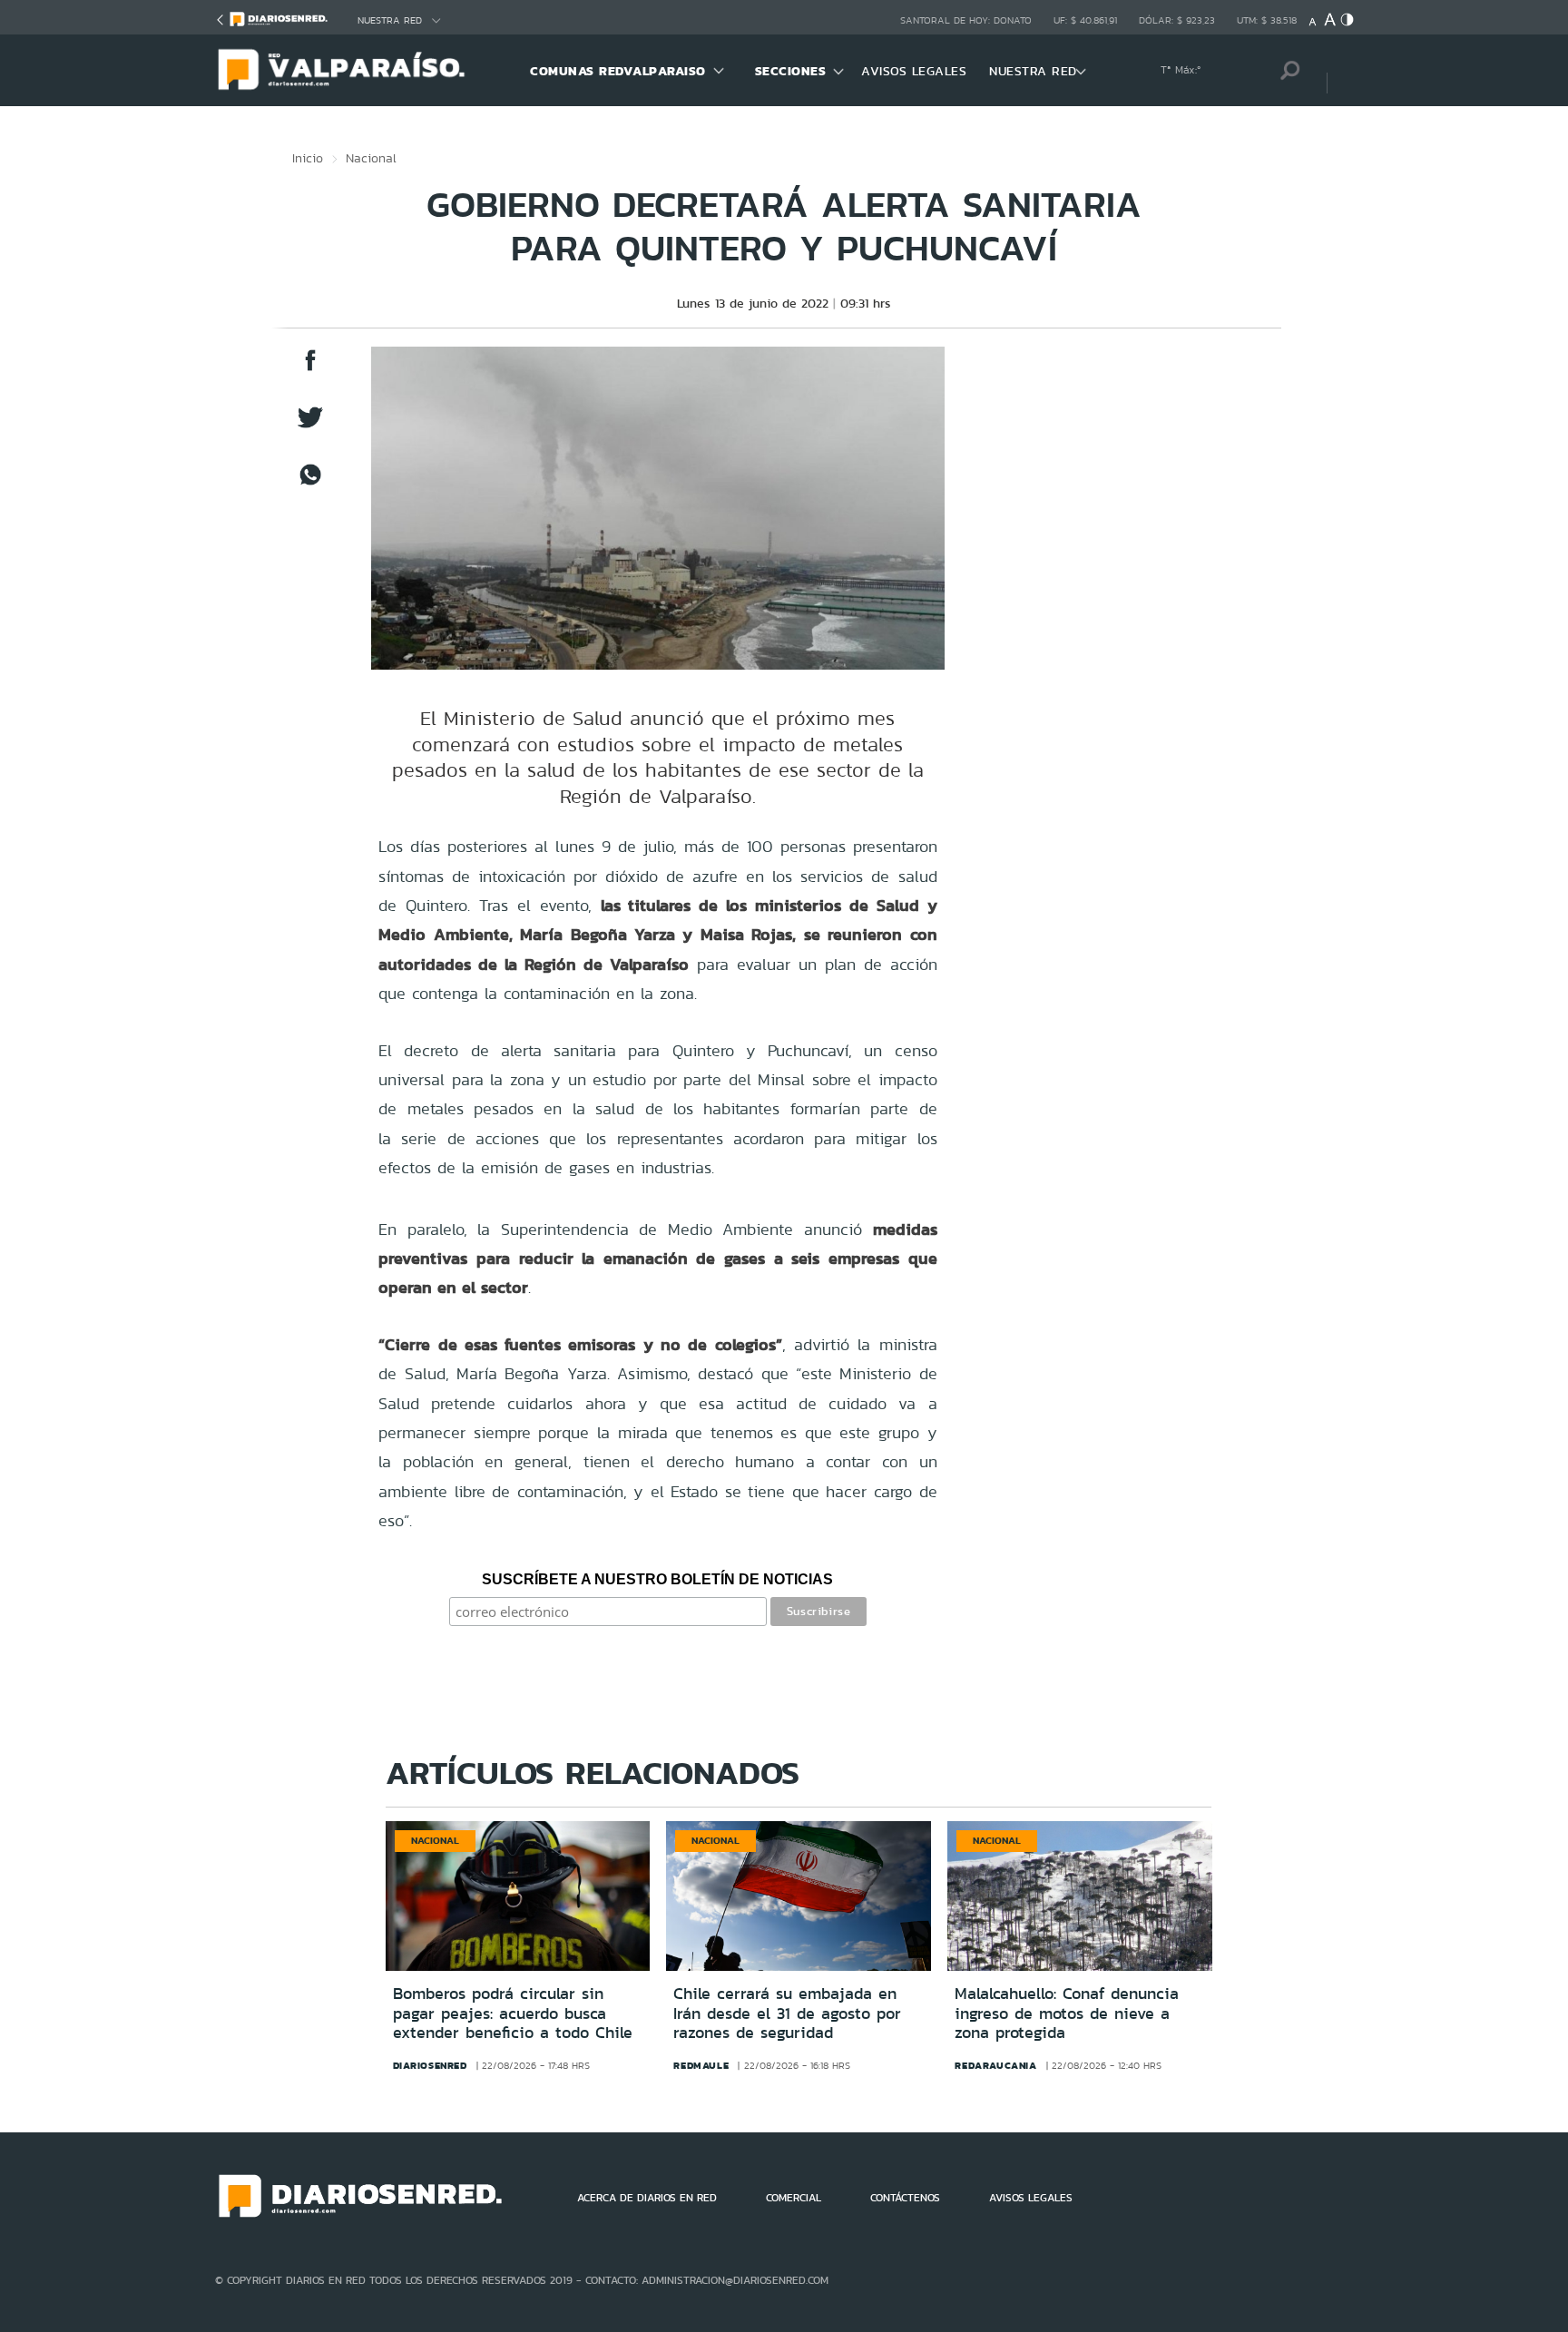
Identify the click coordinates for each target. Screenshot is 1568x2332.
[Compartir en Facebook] (310, 369)
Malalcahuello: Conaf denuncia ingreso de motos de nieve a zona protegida (1067, 2013)
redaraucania (995, 2065)
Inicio (308, 158)
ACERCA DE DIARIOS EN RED (647, 2198)
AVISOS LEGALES (914, 71)
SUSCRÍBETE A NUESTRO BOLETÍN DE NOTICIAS (657, 1579)
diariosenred (430, 2065)
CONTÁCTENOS (905, 2198)
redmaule (701, 2065)
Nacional (371, 158)
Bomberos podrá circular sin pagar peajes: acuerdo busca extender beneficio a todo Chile (513, 2013)
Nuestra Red (390, 20)
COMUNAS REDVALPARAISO (618, 71)
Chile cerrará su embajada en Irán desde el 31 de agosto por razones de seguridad (787, 2013)
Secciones (791, 71)
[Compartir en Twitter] (310, 426)
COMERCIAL (794, 2198)
